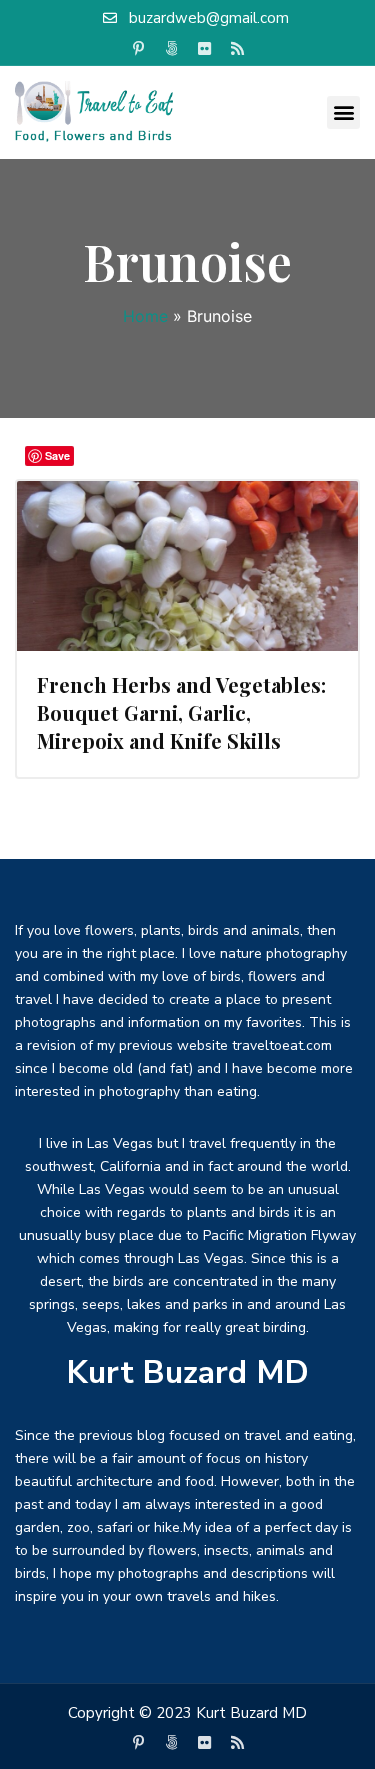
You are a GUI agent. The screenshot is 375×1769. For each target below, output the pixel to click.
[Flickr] (204, 49)
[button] (343, 112)
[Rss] (237, 49)
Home (145, 316)
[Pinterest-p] (138, 49)
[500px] (171, 49)
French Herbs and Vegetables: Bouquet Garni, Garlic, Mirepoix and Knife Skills (181, 712)
